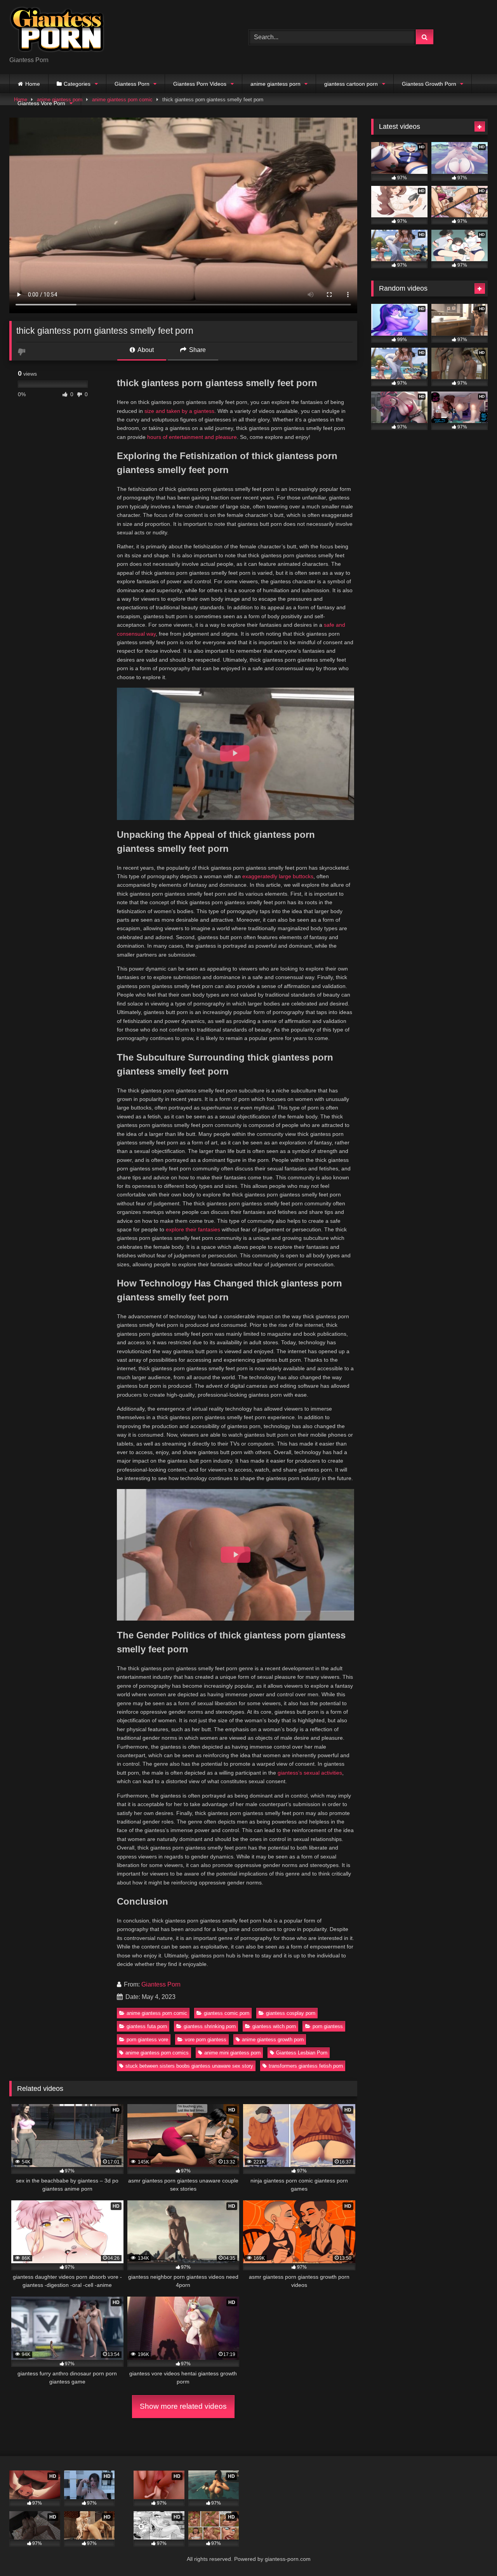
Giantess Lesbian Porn (302, 2053)
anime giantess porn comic (157, 2013)
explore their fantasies (193, 1229)
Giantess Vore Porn (41, 103)
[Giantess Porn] (57, 31)
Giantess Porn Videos (200, 84)
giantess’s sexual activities (310, 1773)
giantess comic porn (227, 2013)
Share (197, 350)
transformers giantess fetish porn (306, 2066)
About (145, 350)
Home (33, 84)
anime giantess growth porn (273, 2039)
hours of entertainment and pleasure (192, 437)
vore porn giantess (206, 2039)
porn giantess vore (147, 2039)
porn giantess (328, 2026)
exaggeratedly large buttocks (278, 876)
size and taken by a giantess (179, 411)
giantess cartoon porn (351, 84)
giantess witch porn (274, 2026)
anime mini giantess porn (232, 2053)
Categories (77, 84)
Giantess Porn (132, 84)
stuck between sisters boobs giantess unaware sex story (189, 2066)
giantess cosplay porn (291, 2013)
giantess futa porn (147, 2026)
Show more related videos (183, 2406)
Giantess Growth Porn (429, 84)
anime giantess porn (275, 84)
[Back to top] (473, 2553)
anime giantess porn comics (157, 2053)
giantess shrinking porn (210, 2026)
